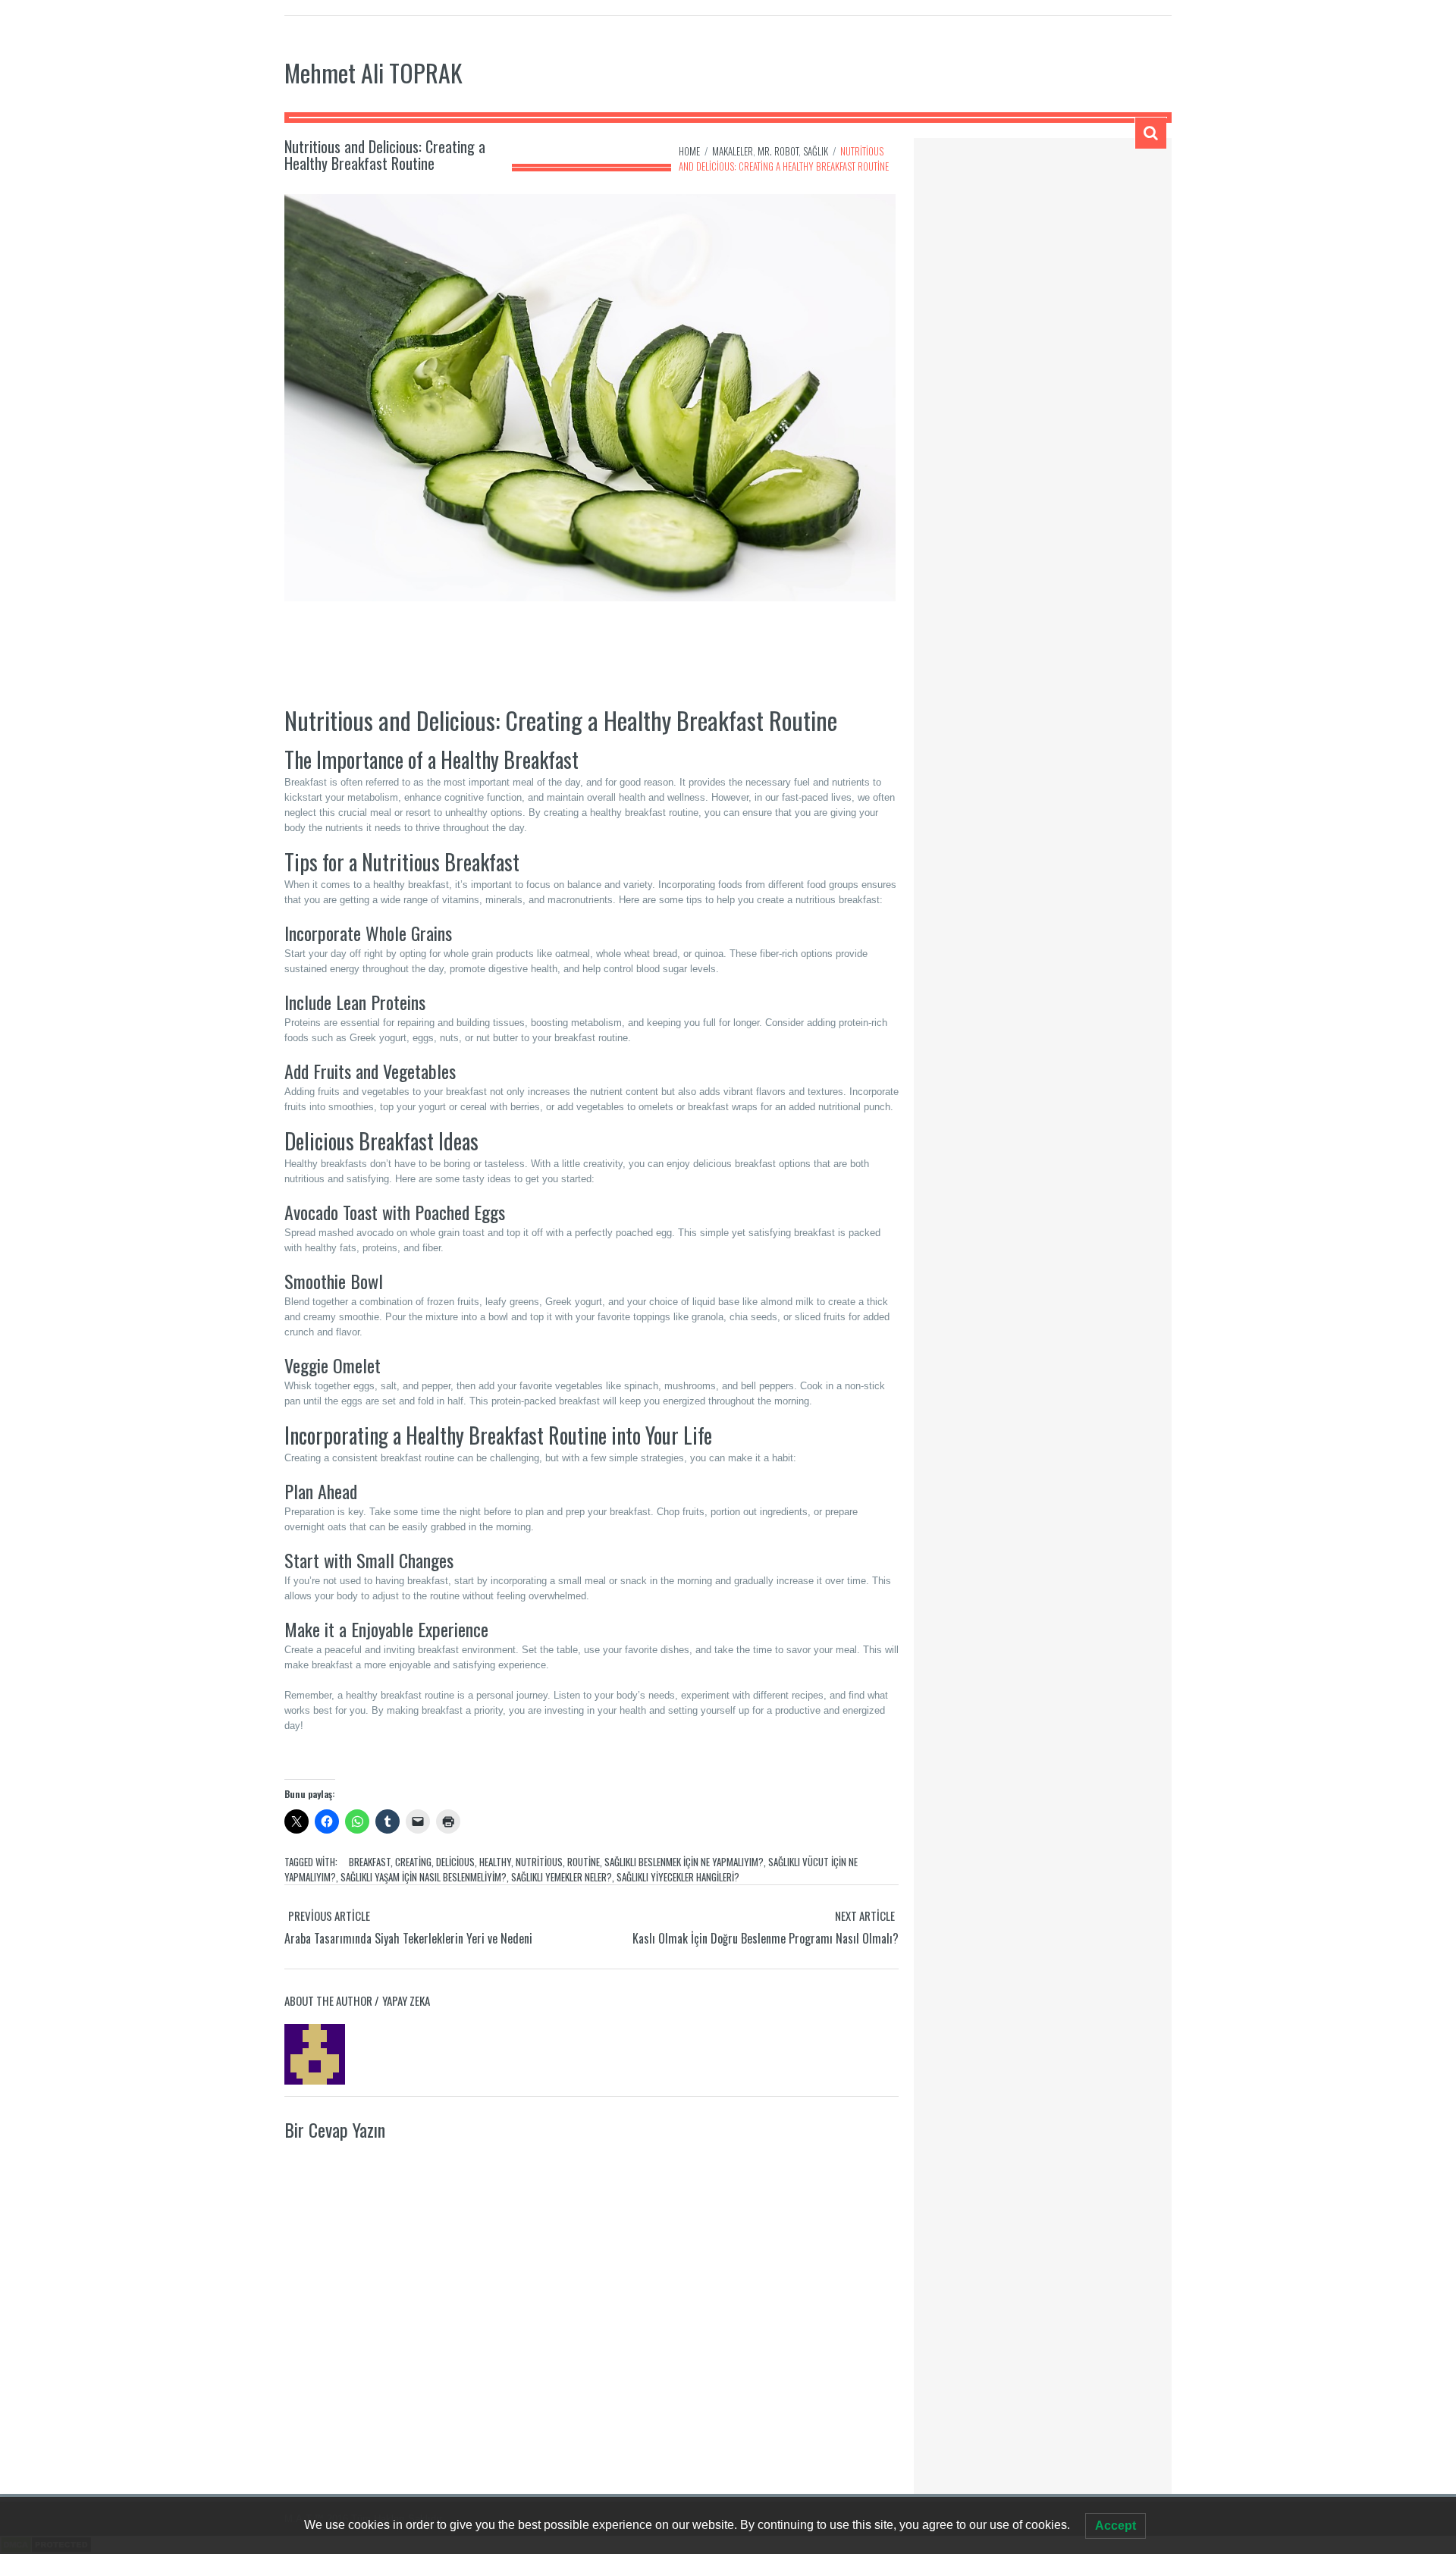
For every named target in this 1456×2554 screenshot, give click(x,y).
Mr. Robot (778, 151)
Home (689, 151)
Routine (584, 1862)
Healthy (495, 1862)
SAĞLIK (816, 151)
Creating (413, 1862)
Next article (865, 1915)
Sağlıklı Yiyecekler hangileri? (678, 1877)
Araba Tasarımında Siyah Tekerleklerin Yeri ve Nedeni (408, 1938)
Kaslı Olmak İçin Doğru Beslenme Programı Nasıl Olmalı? (766, 1938)
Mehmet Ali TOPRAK (373, 72)
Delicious (455, 1862)
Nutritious (539, 1862)
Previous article (329, 1915)
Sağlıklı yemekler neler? (562, 1877)
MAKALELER (733, 151)
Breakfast (370, 1862)
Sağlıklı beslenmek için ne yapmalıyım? (684, 1862)
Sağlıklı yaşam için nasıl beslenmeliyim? (424, 1877)
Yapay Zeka (406, 2000)
